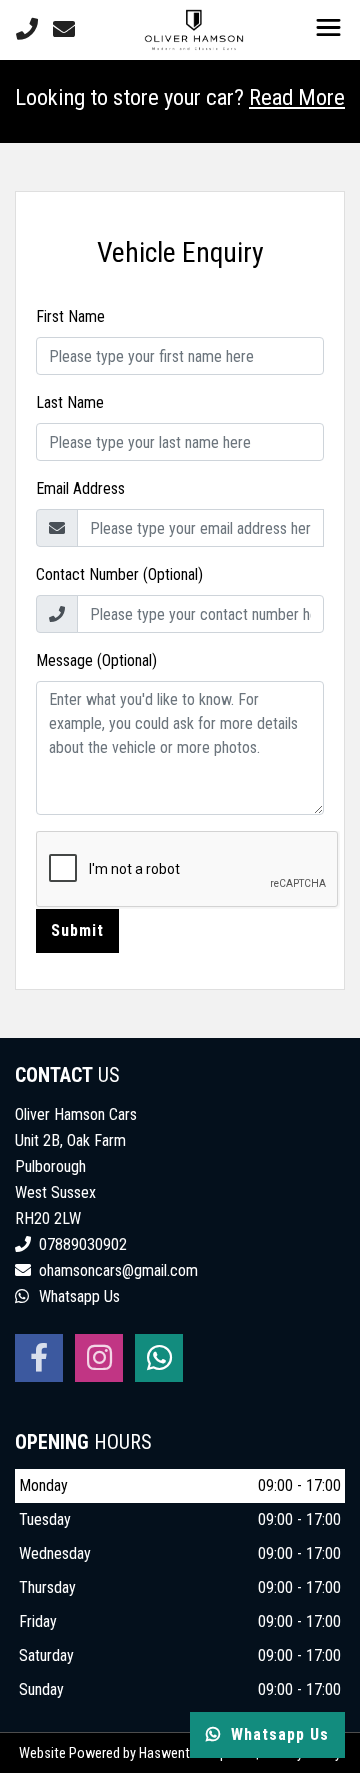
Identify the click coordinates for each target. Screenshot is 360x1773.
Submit (77, 930)
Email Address (80, 488)
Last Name (70, 402)
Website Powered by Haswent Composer (136, 1753)
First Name (70, 316)
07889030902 (81, 1244)
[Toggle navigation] (328, 30)
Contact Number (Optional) (119, 574)
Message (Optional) (96, 660)
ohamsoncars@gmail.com (118, 1270)
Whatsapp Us (77, 1296)
